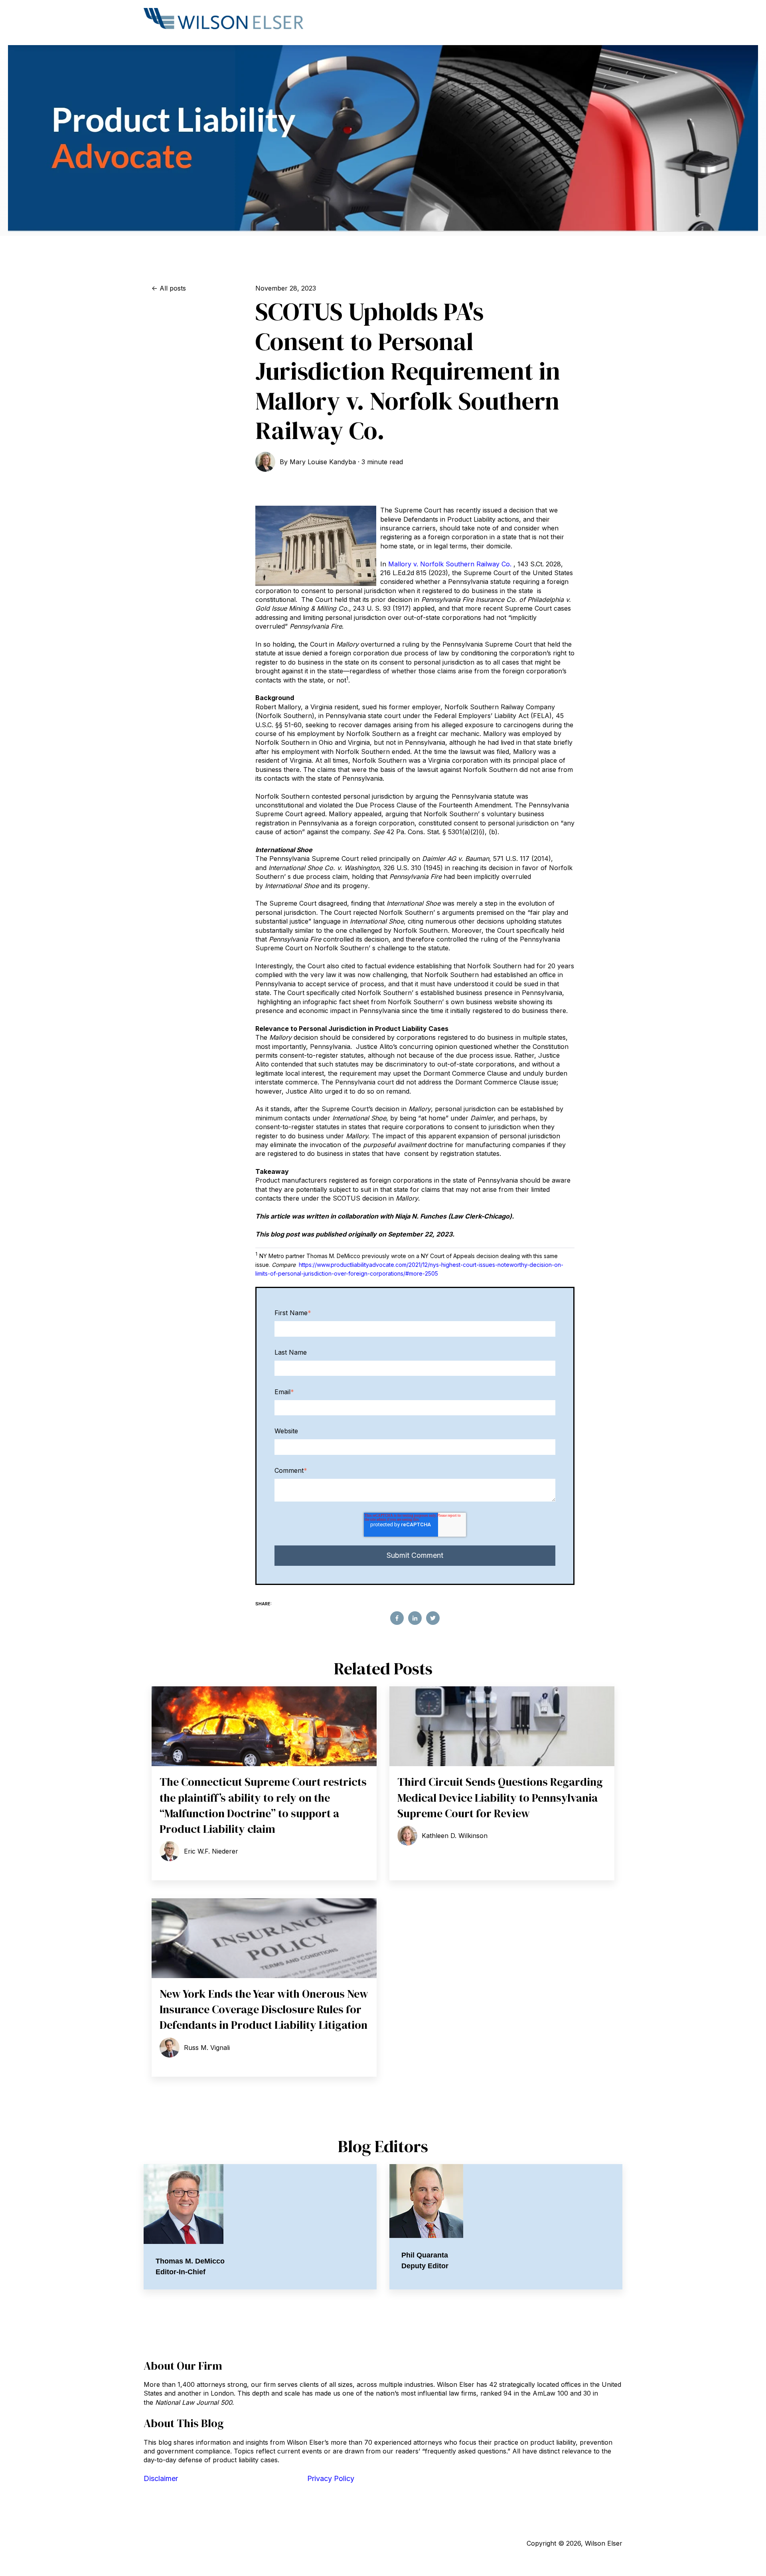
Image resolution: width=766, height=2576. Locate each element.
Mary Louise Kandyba (323, 462)
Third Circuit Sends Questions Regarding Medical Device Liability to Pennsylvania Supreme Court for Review (500, 1797)
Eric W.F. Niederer (211, 1851)
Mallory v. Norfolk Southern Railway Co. (450, 564)
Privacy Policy (331, 2478)
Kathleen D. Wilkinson (455, 1836)
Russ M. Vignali (207, 2048)
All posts (173, 288)
